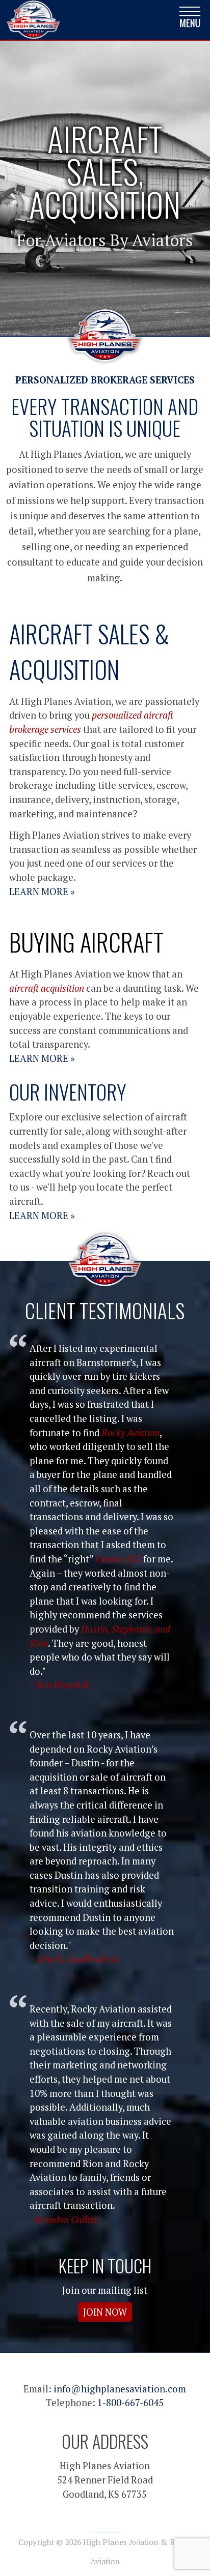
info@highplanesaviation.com (120, 2389)
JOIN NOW (105, 2312)
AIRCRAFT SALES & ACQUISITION (89, 652)
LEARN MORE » (42, 892)
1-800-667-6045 (130, 2403)
